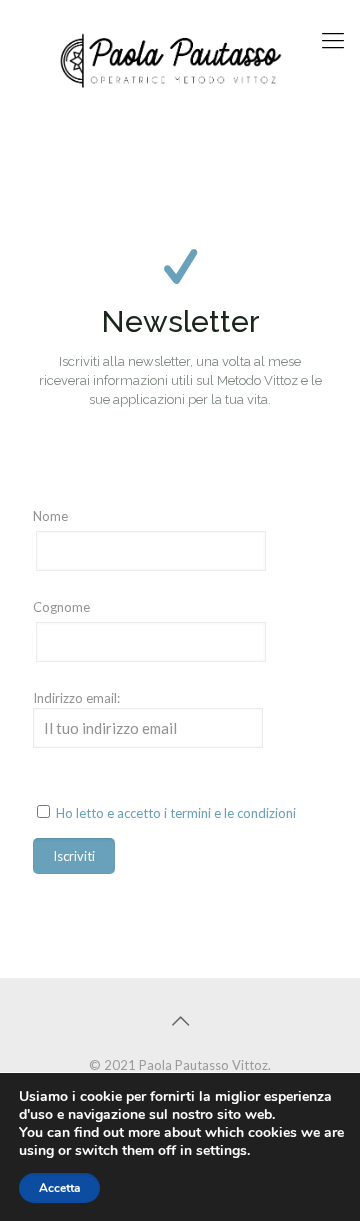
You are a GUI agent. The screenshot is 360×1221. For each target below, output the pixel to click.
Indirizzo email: (76, 698)
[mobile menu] (333, 40)
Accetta (59, 1188)
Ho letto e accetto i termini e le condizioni (176, 813)
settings (221, 1151)
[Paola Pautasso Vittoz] (180, 60)
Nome (50, 516)
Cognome (61, 607)
